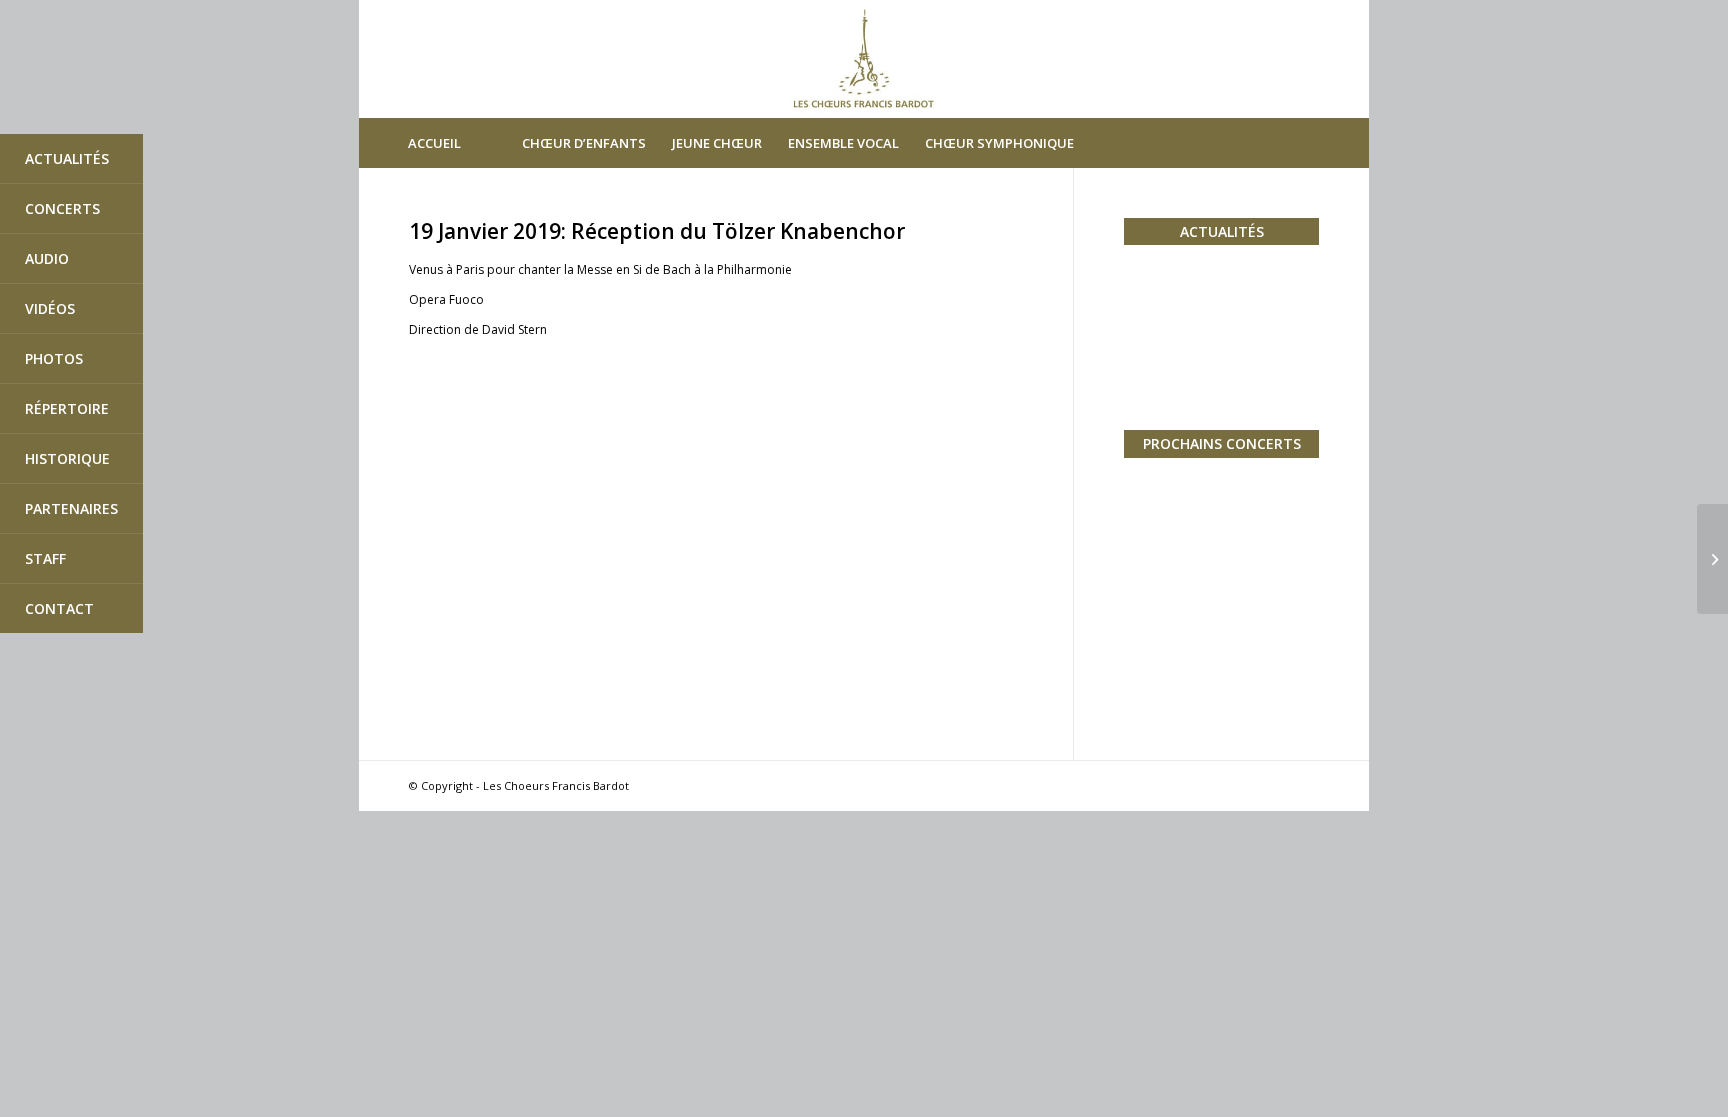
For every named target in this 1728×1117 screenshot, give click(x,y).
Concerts (62, 208)
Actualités (67, 158)
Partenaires (71, 508)
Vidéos (50, 308)
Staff (45, 558)
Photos (54, 358)
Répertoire (67, 408)
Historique (67, 458)
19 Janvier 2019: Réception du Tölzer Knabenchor (657, 231)
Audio (47, 258)
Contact (59, 608)
